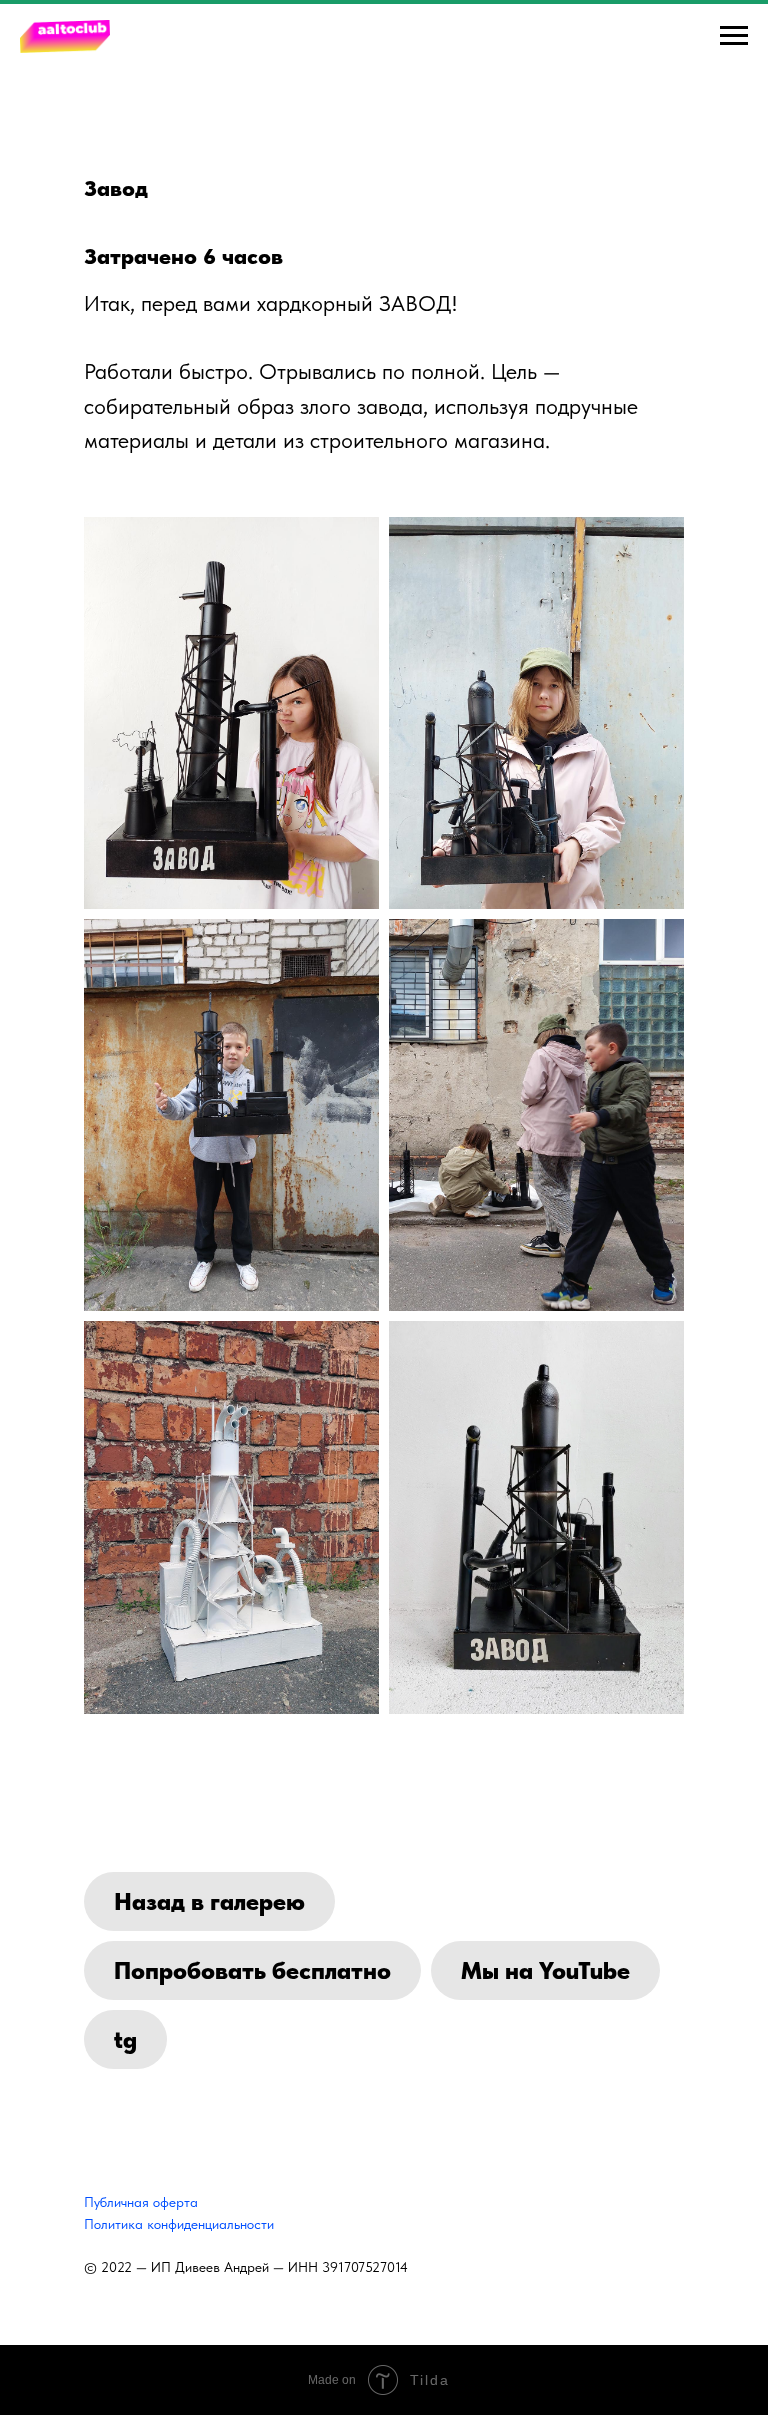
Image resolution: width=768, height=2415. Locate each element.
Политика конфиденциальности (179, 2224)
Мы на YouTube (545, 1970)
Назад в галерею (209, 1901)
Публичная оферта (141, 2202)
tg (125, 2039)
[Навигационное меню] (734, 36)
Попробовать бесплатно (252, 1970)
